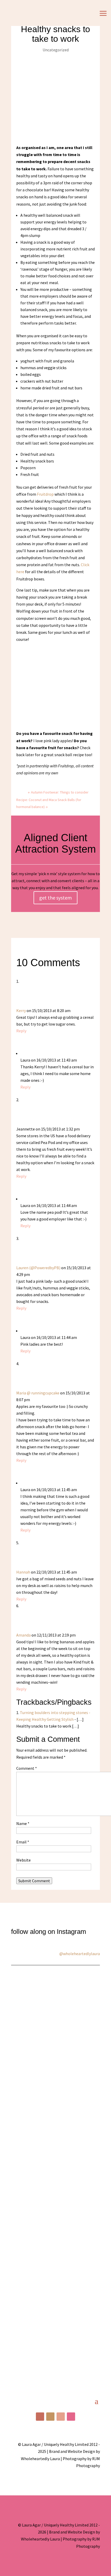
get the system (55, 898)
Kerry (21, 1010)
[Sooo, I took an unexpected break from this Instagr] (55, 2230)
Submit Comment (34, 1881)
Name (23, 1823)
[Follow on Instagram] (50, 2417)
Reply (21, 1031)
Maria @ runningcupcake (38, 1393)
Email (23, 1842)
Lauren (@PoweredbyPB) (38, 1268)
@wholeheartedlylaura (80, 1954)
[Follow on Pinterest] (61, 2417)
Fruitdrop (45, 494)
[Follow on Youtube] (71, 2417)
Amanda (23, 1635)
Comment (27, 1768)
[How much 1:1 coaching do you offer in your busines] (55, 2329)
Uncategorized (56, 50)
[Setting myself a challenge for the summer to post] (55, 2130)
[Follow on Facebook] (40, 2417)
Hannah (23, 1572)
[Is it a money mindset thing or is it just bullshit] (55, 2031)
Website (23, 1860)
